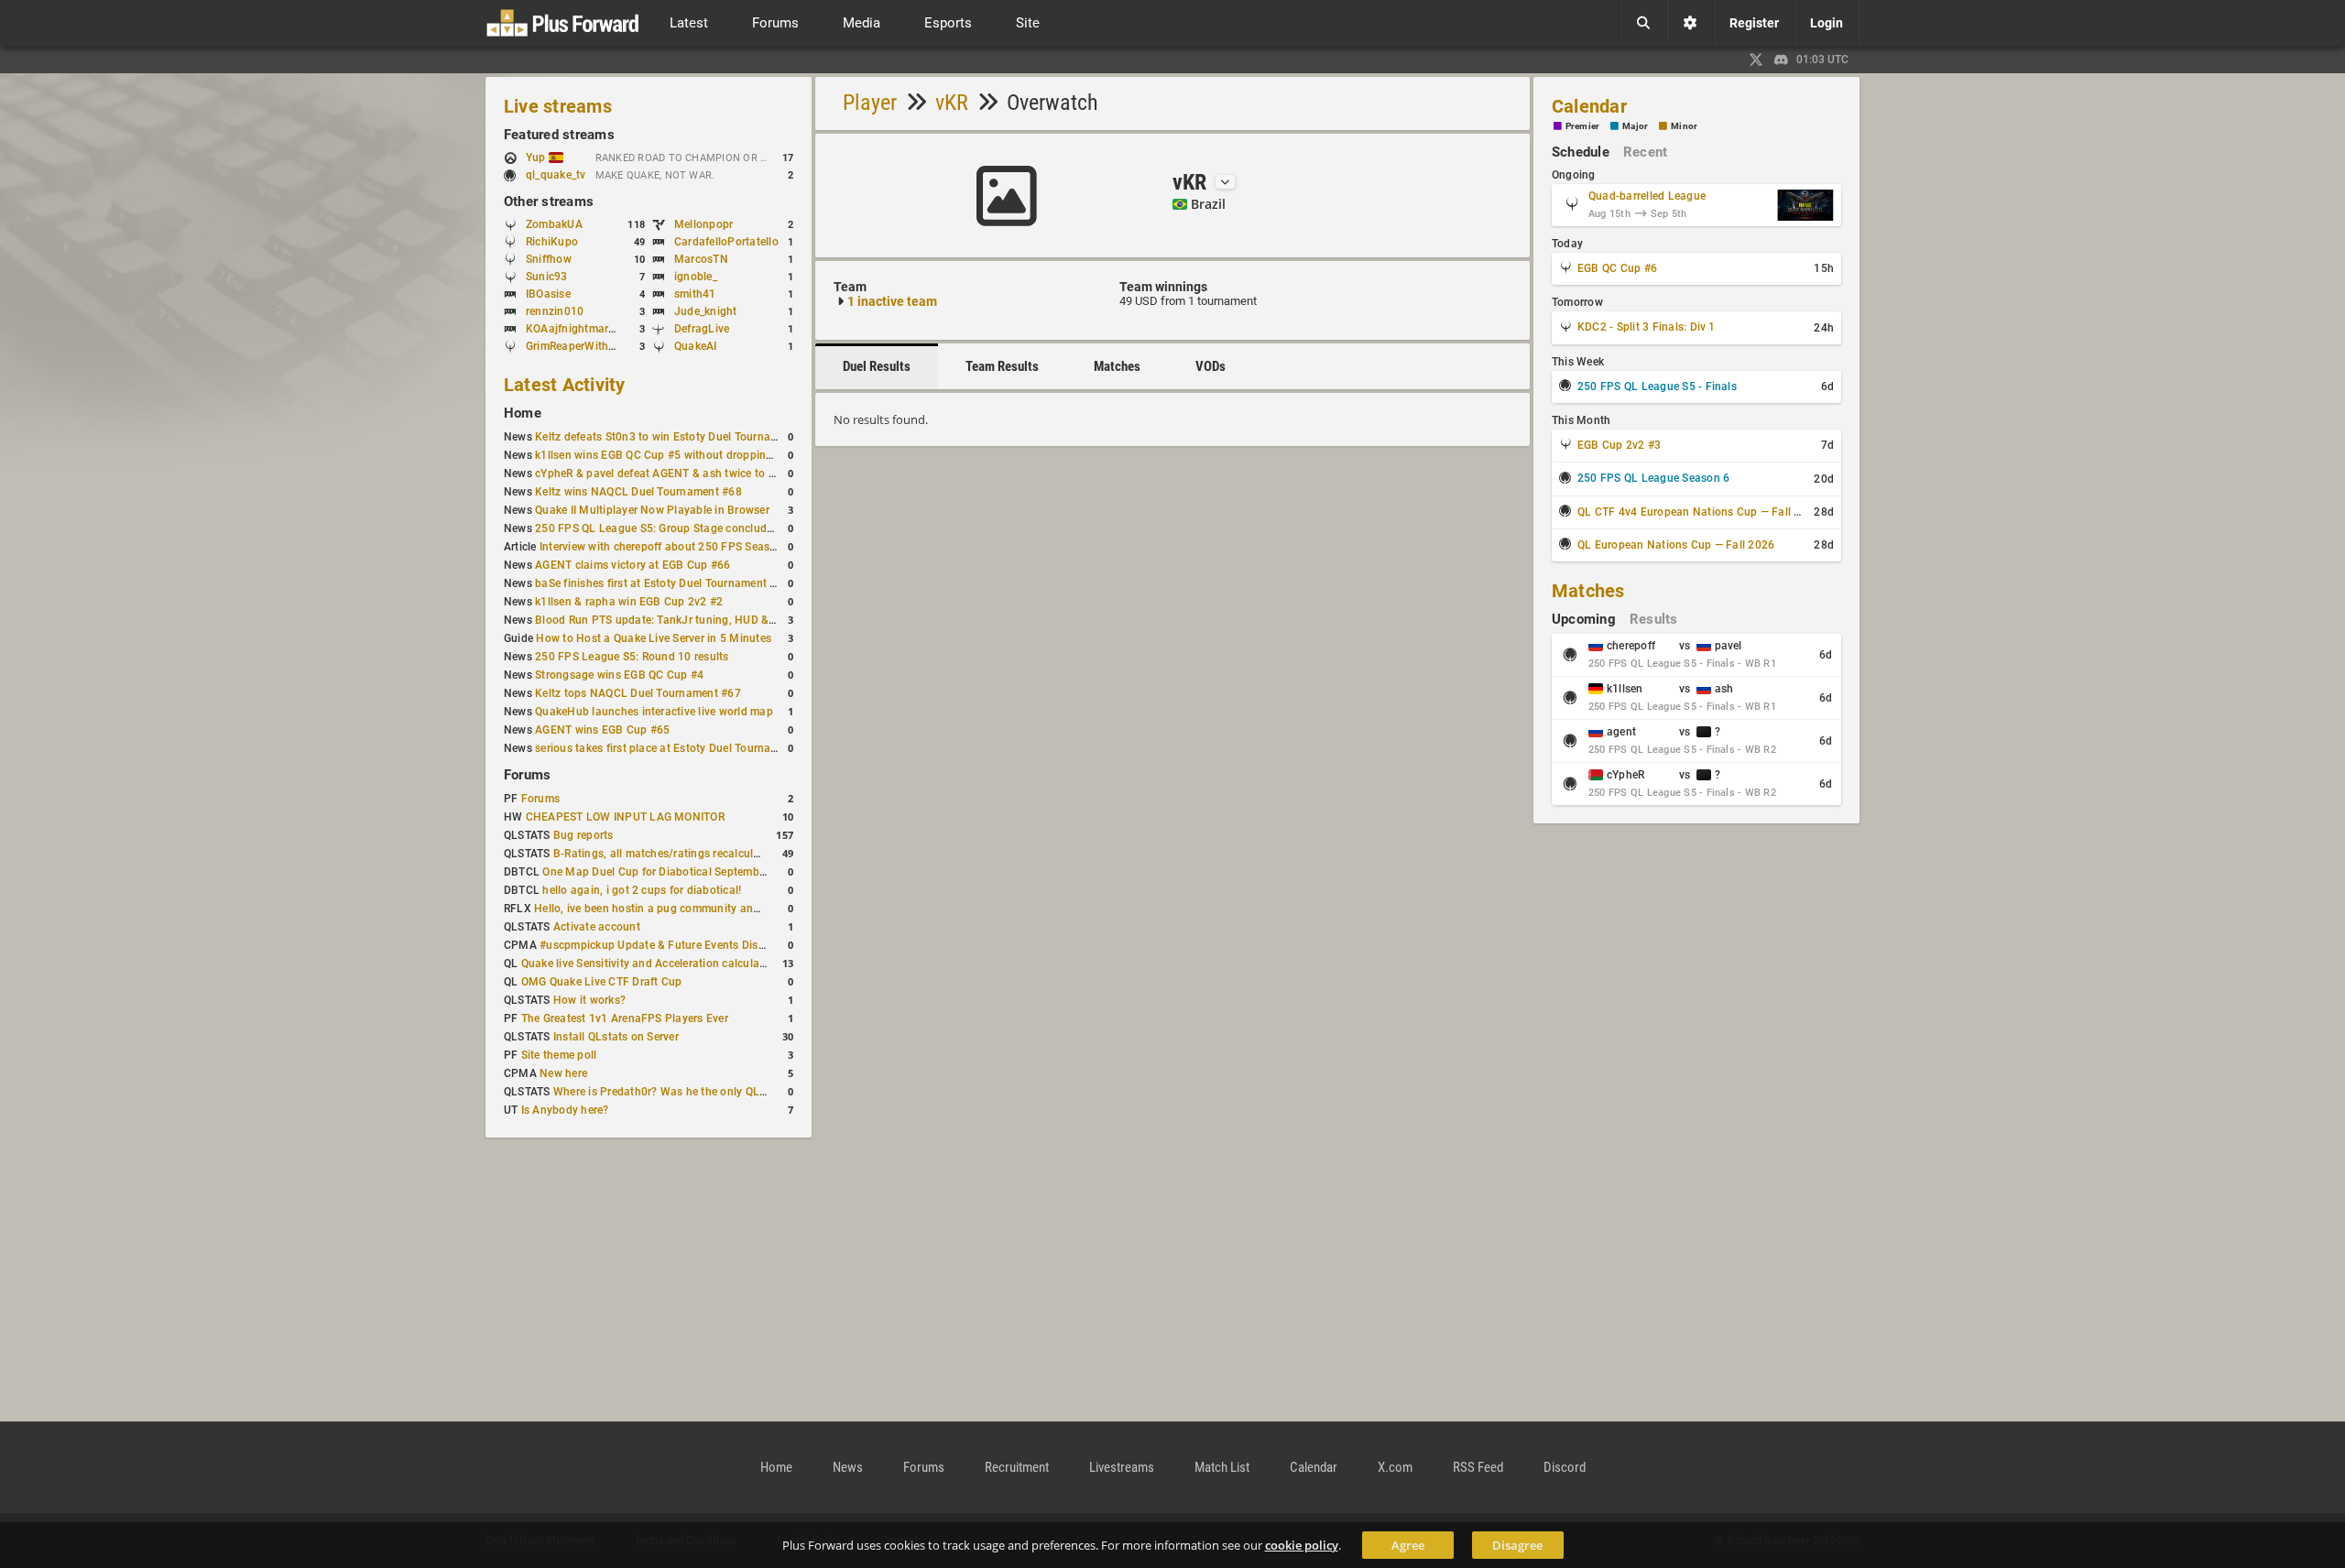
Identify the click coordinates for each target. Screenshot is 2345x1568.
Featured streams (559, 135)
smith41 (695, 294)
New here (563, 1073)
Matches (1117, 366)
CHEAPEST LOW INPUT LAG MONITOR (625, 817)
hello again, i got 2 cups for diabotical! (642, 890)
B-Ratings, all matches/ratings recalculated (665, 854)
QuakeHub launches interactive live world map (654, 712)
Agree (1408, 1545)
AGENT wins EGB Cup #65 (602, 730)
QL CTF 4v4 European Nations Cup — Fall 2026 (1699, 512)
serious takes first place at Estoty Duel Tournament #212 (680, 748)
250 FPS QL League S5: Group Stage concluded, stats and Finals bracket (722, 528)
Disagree (1517, 1545)
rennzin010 (555, 311)
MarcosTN (701, 259)
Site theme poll (559, 1055)
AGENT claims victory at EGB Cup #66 (633, 565)
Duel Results (877, 366)
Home (523, 413)
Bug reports (584, 835)
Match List (1222, 1467)
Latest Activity (565, 385)
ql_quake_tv (556, 175)
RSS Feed (1478, 1467)
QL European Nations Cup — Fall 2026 (1676, 545)
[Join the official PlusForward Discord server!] (1782, 60)
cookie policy (1302, 1545)
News (848, 1467)
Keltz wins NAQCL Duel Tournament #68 (638, 492)
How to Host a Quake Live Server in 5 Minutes (654, 638)
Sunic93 (547, 277)
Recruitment (1017, 1467)
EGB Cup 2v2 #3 (1619, 445)
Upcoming (1584, 619)
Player (870, 103)
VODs (1211, 366)
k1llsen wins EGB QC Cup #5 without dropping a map (671, 455)
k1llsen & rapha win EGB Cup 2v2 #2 (629, 602)
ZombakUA (554, 224)
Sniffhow (549, 259)
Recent (1645, 152)
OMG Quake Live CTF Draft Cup (602, 982)
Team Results (1002, 366)
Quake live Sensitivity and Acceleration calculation (650, 964)
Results (1654, 619)
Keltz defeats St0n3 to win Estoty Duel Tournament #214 (680, 437)
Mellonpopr (703, 224)
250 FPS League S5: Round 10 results (632, 657)
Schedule (1581, 152)
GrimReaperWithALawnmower (602, 346)
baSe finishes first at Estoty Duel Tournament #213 (665, 583)
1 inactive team (892, 301)
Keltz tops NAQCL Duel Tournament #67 (638, 693)
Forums (527, 775)
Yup (537, 158)
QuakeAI (696, 346)
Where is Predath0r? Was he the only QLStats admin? (690, 1092)
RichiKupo (552, 242)
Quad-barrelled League (1647, 196)
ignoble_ (696, 277)
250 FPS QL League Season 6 (1653, 478)
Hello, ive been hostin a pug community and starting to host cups (702, 909)
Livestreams (1122, 1467)
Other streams (549, 201)
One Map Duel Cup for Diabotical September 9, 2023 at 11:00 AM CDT (722, 872)
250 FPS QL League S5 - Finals (1657, 387)
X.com (1395, 1467)
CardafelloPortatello (726, 242)
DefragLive (702, 329)
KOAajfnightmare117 (580, 329)
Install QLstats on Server (616, 1037)
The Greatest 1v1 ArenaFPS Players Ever (625, 1018)
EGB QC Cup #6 (1617, 268)
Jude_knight (706, 311)
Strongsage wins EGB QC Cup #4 (619, 675)
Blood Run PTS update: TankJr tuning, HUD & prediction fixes (693, 620)
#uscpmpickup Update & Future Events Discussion (669, 945)
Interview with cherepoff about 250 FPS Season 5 (666, 547)
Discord (1565, 1467)
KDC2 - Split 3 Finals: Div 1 (1647, 327)
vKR (952, 103)
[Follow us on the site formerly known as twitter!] (1756, 60)
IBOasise (548, 294)
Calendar (1589, 106)
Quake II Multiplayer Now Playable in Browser (652, 510)
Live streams (558, 106)
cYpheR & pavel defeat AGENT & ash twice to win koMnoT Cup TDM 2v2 (720, 474)
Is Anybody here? (565, 1110)
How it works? (589, 1000)
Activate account (597, 927)
